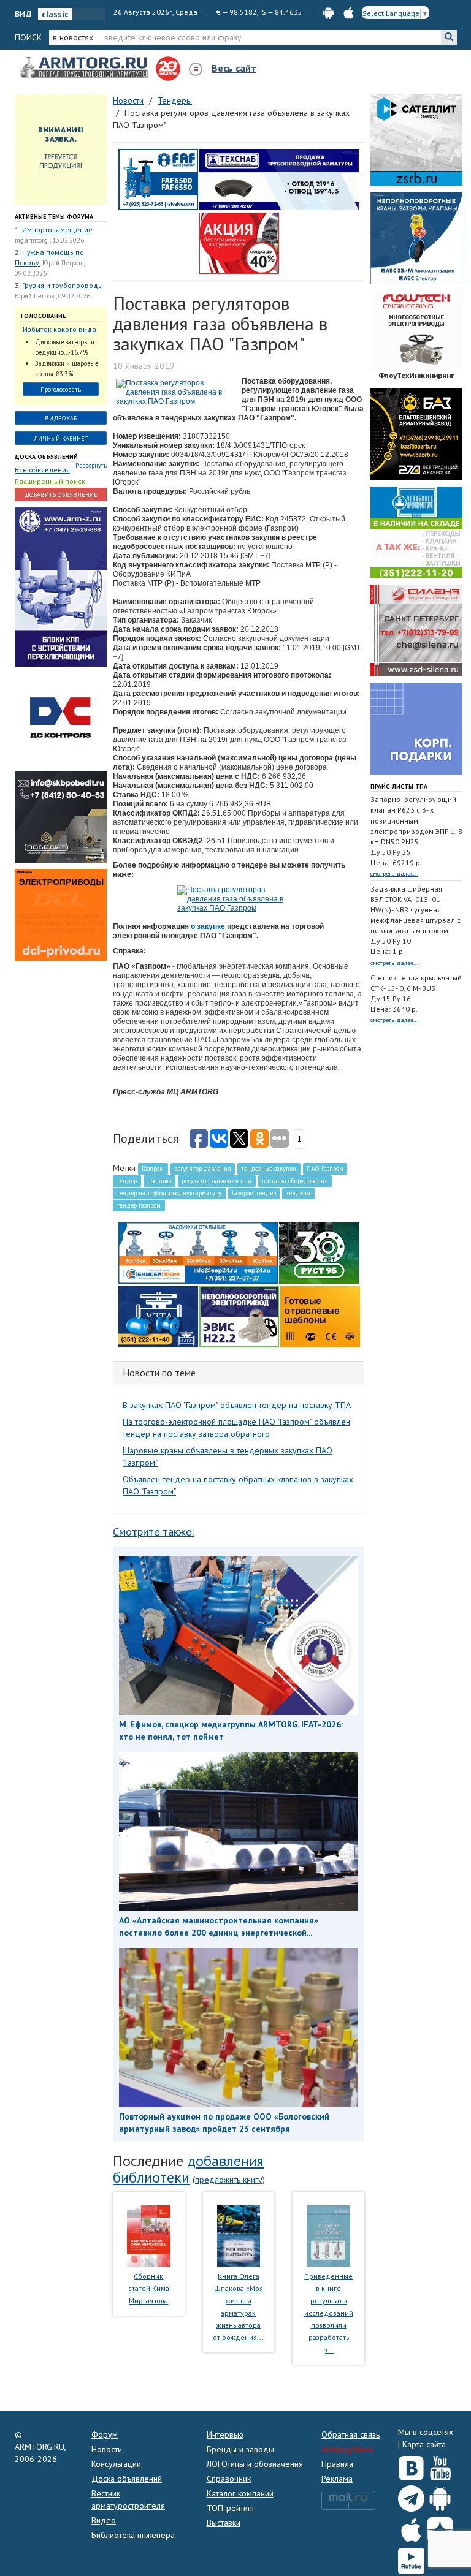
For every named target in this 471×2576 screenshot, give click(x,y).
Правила (337, 2464)
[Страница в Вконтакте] (411, 2466)
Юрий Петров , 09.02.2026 (52, 296)
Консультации (116, 2464)
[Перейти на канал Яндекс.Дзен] (440, 2527)
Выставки (224, 2523)
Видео (104, 2520)
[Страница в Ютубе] (440, 2466)
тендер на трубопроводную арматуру (169, 1193)
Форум (105, 2434)
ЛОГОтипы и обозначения (255, 2464)
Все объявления (42, 470)
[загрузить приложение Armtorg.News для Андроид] (328, 12)
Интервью (225, 2434)
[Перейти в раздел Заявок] (61, 149)
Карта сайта (424, 2444)
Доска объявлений (46, 457)
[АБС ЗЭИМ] (416, 238)
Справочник (229, 2479)
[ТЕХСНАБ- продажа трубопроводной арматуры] (279, 179)
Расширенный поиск (50, 481)
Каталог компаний (240, 2493)
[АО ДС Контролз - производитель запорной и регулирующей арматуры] (61, 718)
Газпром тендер (254, 1193)
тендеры (298, 1193)
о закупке (208, 926)
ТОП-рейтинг (231, 2508)
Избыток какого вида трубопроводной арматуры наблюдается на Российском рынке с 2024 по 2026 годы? (59, 330)
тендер (127, 1181)
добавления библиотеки (188, 2169)
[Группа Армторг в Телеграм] (411, 2496)
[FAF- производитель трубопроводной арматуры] (158, 179)
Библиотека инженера (133, 2535)
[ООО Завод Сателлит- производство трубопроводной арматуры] (416, 140)
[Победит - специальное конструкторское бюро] (61, 816)
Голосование (43, 316)
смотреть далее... (394, 873)
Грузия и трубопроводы (63, 285)
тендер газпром (139, 1205)
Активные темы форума (54, 217)
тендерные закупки (269, 1169)
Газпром (153, 1169)
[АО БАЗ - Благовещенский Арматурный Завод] (416, 434)
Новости (107, 2449)
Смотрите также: (153, 1532)
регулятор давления (203, 1169)
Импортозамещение (57, 229)
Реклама (337, 2479)
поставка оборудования (295, 1181)
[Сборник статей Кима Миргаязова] (149, 2235)
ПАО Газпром (325, 1169)
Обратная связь (350, 2434)
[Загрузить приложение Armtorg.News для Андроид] (440, 2496)
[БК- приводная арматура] (61, 914)
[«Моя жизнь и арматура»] (239, 2235)
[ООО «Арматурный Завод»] (61, 586)
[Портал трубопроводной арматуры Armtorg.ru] (85, 68)
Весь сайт (234, 68)
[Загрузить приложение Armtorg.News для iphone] (411, 2527)
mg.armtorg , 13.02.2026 (49, 240)
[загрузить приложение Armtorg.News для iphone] (349, 12)
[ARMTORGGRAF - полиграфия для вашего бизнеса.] (416, 728)
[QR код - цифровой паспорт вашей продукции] (320, 1316)
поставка (159, 1181)
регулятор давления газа (216, 1181)
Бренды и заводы (240, 2449)
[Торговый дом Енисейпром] (198, 1252)
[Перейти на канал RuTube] (411, 2559)
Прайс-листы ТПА (399, 786)
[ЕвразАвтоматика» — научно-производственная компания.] (239, 1316)
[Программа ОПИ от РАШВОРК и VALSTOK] (239, 243)
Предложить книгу (229, 2180)
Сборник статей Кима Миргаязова (149, 2288)
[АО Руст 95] (319, 1252)
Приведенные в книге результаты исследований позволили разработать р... (329, 2313)
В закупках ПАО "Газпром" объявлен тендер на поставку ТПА (237, 1405)
